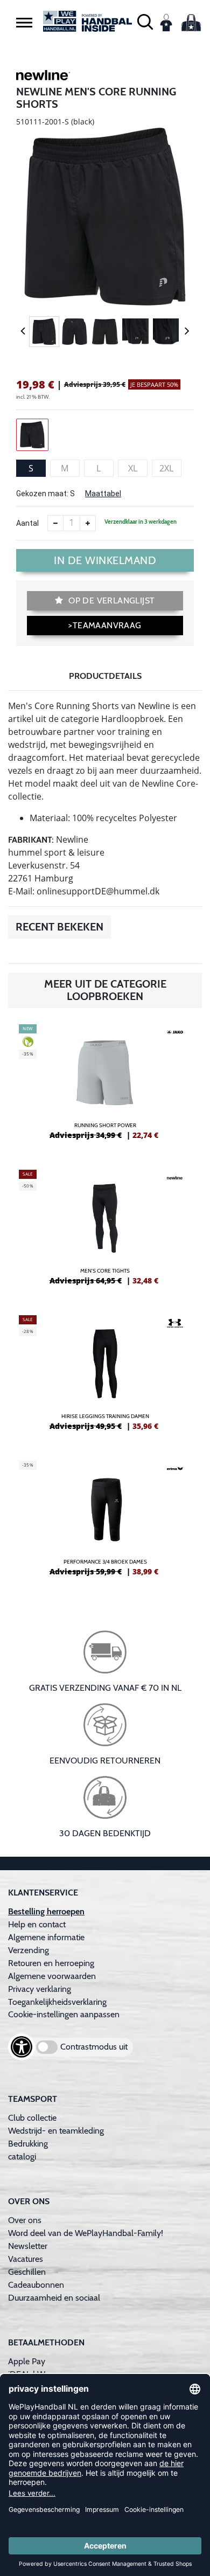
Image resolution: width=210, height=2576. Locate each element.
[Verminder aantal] (55, 523)
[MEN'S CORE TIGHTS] (105, 1232)
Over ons (25, 2220)
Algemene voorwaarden (52, 1976)
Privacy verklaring (40, 1989)
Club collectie (32, 2118)
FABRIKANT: (31, 840)
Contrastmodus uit (94, 2047)
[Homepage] (87, 21)
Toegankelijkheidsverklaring (57, 2002)
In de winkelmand (105, 560)
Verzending (29, 1950)
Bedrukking (28, 2144)
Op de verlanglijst (111, 600)
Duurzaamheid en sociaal (54, 2298)
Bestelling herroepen (46, 1911)
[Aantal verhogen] (88, 523)
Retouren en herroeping (51, 1963)
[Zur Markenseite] (43, 77)
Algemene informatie (46, 1937)
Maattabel (103, 494)
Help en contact (37, 1924)
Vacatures (26, 2259)
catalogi (22, 2157)
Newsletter (28, 2246)
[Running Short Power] (105, 1086)
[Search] (145, 21)
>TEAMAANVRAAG (105, 625)
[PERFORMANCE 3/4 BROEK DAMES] (105, 1523)
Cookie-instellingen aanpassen (64, 2014)
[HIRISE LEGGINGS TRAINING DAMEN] (105, 1377)
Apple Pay (27, 2361)
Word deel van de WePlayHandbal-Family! (86, 2233)
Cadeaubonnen (36, 2285)
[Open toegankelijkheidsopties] (22, 2047)
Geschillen (27, 2272)
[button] (24, 22)
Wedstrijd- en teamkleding (56, 2131)
